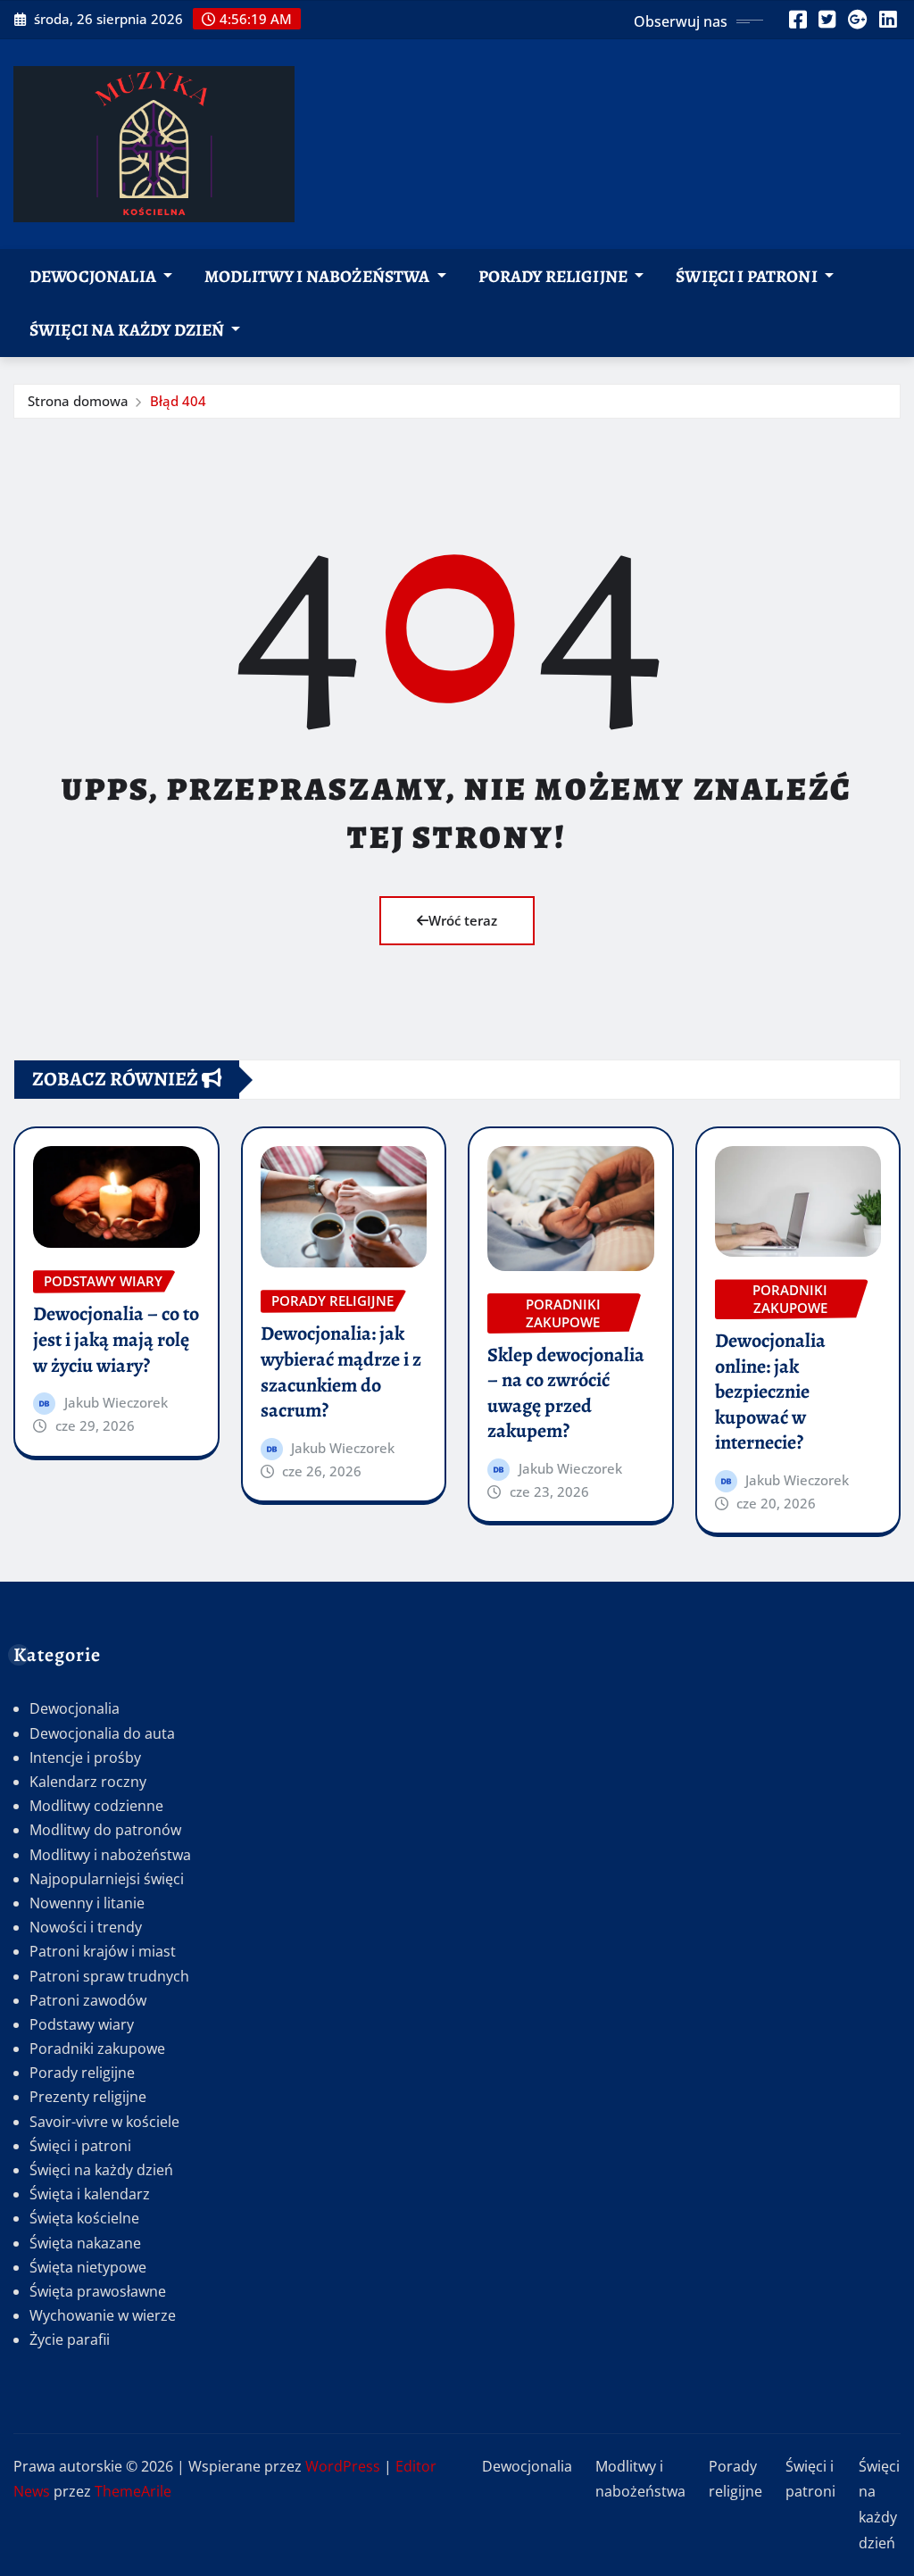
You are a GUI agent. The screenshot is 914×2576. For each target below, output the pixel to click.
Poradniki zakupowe (97, 2048)
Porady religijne (555, 276)
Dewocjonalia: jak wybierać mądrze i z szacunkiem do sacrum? (341, 1372)
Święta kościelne (84, 2218)
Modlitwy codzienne (96, 1806)
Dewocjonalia (94, 276)
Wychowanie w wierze (103, 2315)
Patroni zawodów (88, 2000)
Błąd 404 (178, 401)
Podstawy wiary (82, 2024)
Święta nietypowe (88, 2267)
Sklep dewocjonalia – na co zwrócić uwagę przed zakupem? (566, 1393)
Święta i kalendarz (90, 2194)
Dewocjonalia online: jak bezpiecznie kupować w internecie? (770, 1392)
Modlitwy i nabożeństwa (319, 276)
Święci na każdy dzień (129, 330)
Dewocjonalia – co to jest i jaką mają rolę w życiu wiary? (116, 1339)
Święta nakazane (85, 2243)
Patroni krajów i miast (103, 1951)
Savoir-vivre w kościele (104, 2122)
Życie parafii (70, 2339)
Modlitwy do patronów (105, 1830)
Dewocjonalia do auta (102, 1733)
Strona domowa (78, 401)
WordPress (343, 2466)
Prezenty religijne (88, 2097)
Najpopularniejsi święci (107, 1879)
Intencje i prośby (85, 1757)
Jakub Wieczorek (116, 1402)
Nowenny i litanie (87, 1903)
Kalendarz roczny (88, 1782)
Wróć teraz (463, 920)
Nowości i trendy (86, 1927)
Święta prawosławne (98, 2291)
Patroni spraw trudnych (109, 1976)
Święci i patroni (748, 276)
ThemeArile (133, 2491)
